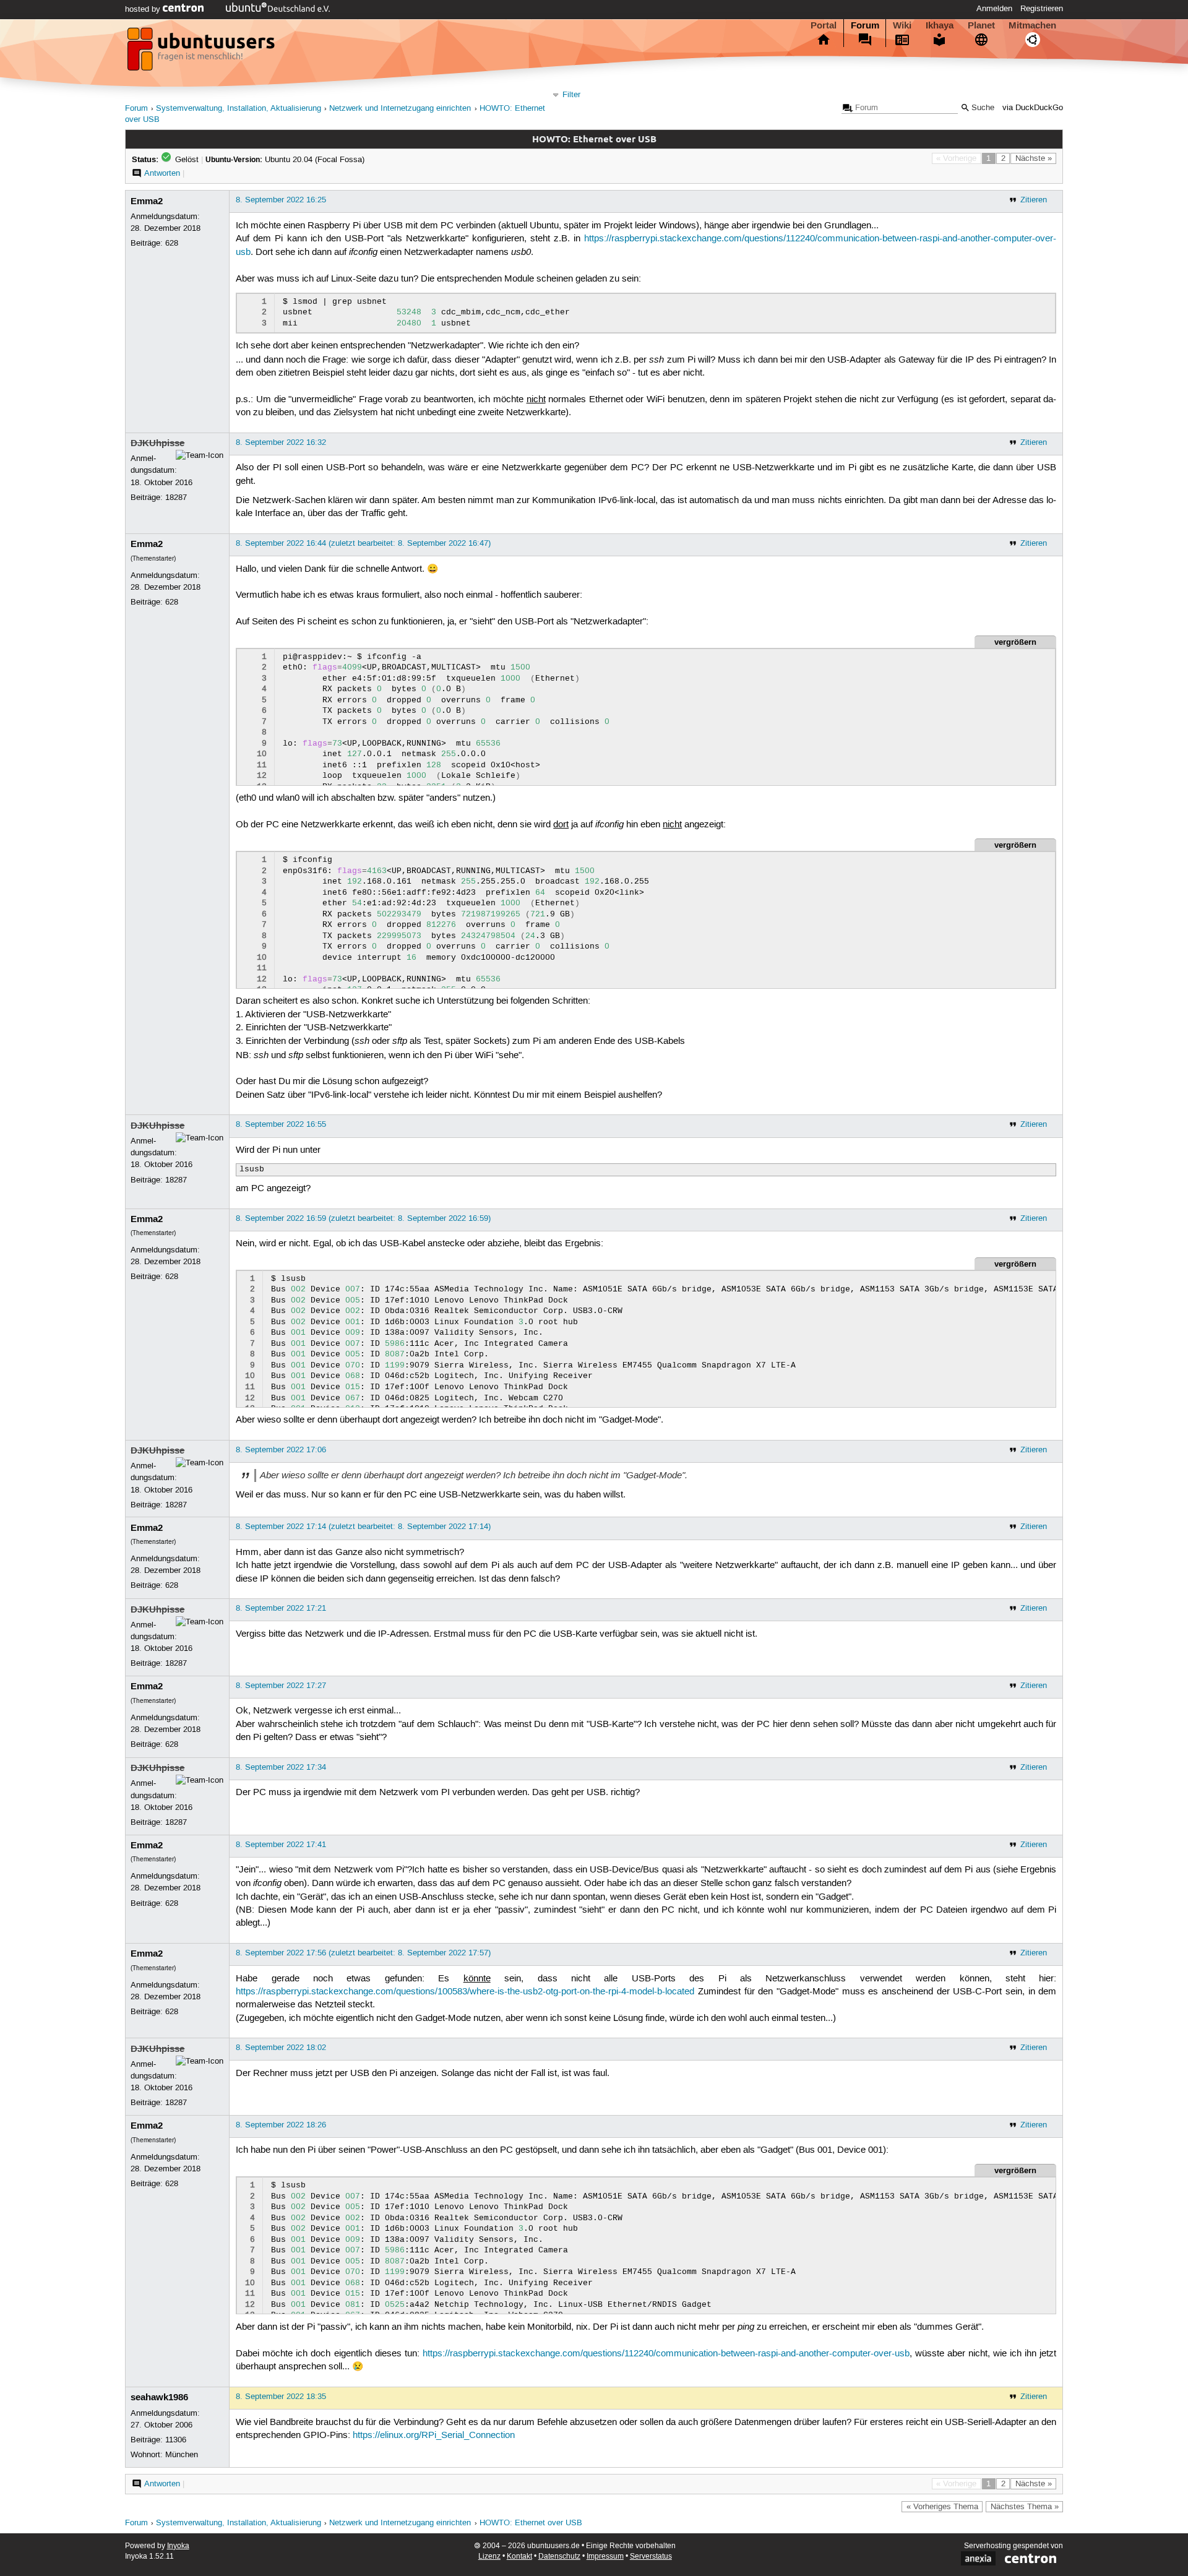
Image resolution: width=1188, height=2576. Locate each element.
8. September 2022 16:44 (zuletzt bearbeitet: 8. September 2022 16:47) (363, 543)
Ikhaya (940, 25)
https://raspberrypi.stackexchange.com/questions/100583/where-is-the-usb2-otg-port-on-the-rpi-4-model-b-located (465, 1992)
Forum (865, 25)
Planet (981, 25)
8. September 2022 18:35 (281, 2397)
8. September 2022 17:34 (281, 1767)
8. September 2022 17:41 (281, 1845)
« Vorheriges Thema (942, 2507)
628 (172, 243)
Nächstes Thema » (1025, 2507)
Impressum (605, 2557)
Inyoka (178, 2546)
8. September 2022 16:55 (281, 1124)
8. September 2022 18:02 (281, 2048)
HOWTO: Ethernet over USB (531, 2523)
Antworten (162, 173)
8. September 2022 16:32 (281, 442)
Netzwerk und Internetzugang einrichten (400, 109)
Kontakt (519, 2557)
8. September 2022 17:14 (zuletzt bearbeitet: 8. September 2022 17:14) (363, 1527)
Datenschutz (559, 2557)
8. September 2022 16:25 (281, 200)
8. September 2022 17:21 (281, 1608)
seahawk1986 (159, 2397)
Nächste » (1034, 158)
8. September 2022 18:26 (281, 2125)
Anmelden (994, 9)
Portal (824, 25)
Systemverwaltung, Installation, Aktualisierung (239, 109)
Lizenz (489, 2557)
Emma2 (147, 201)
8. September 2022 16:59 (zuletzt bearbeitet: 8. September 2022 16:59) (363, 1218)
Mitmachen (1032, 25)
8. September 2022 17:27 (281, 1686)
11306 (176, 2440)
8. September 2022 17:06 (281, 1450)
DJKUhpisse (157, 443)
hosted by (144, 9)
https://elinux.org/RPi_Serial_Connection (434, 2436)
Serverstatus (651, 2557)
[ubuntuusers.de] (202, 53)
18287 (176, 498)
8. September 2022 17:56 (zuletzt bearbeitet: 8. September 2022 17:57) (363, 1953)
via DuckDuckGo (1033, 108)
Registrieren (1042, 9)
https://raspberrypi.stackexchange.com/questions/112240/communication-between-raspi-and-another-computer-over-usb (666, 2354)
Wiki (902, 25)
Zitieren (1034, 200)
